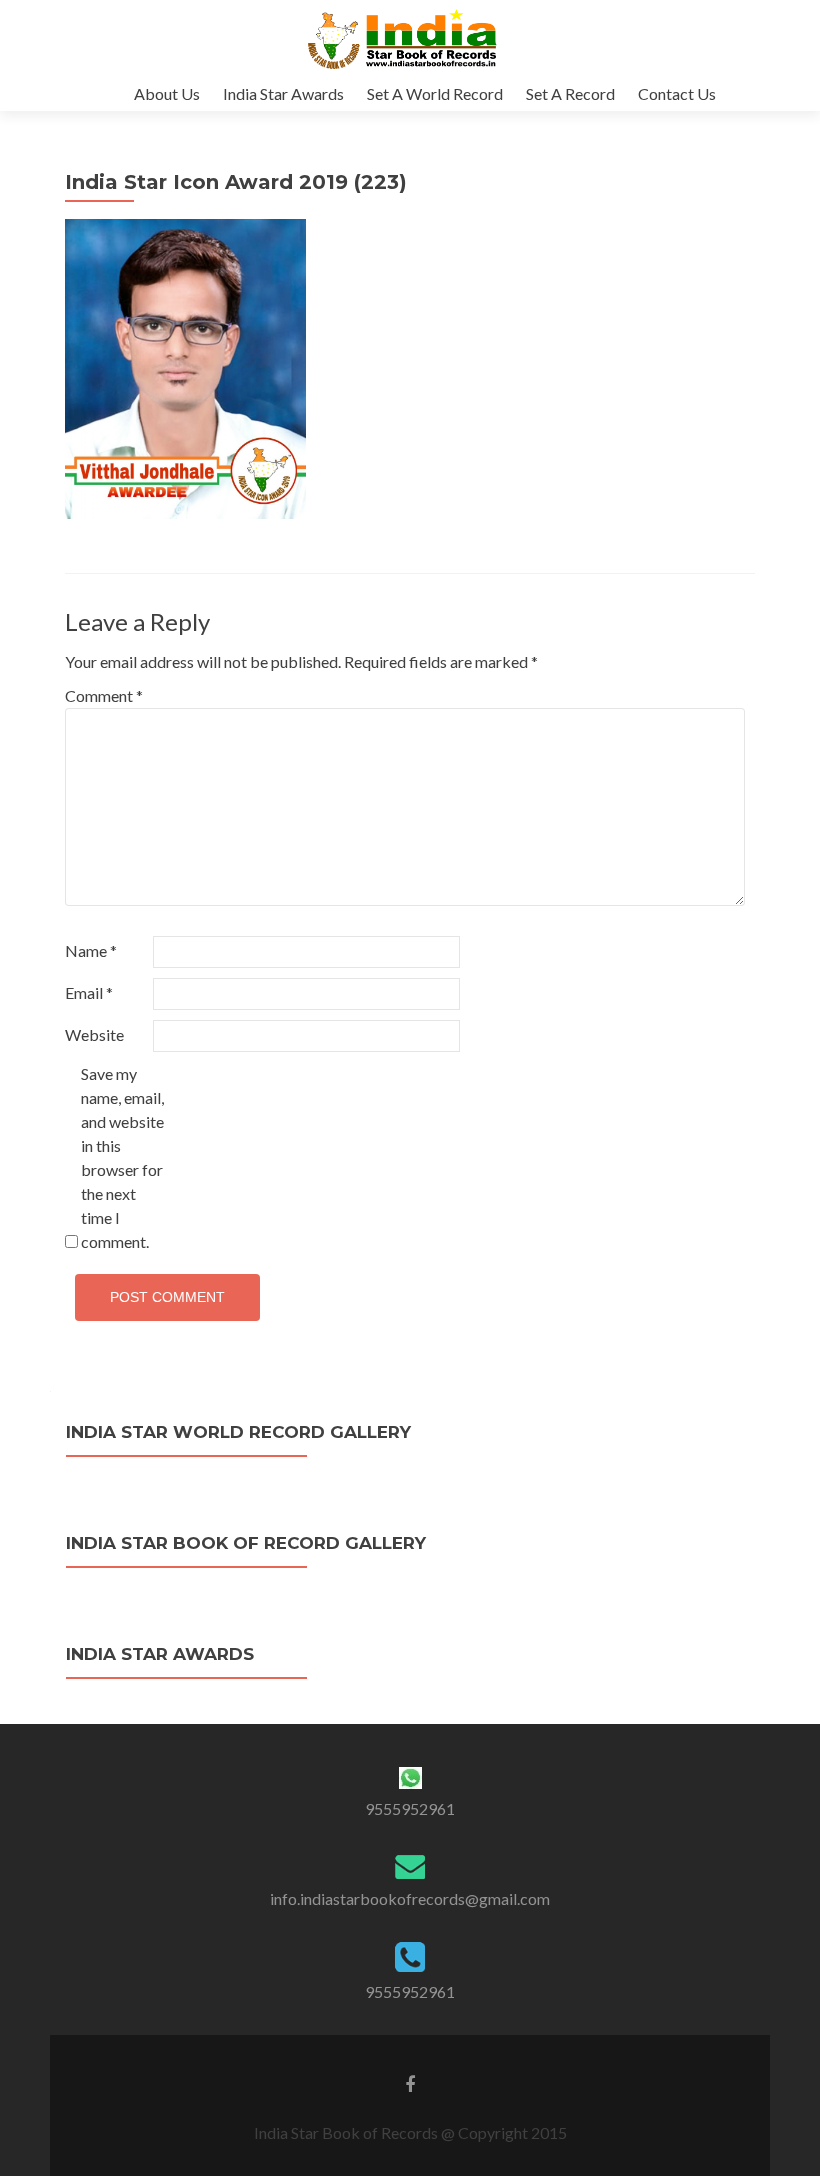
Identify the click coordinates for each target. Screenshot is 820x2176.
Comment (104, 695)
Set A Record (570, 93)
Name (91, 950)
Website (94, 1034)
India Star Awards (283, 93)
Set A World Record (435, 93)
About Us (167, 93)
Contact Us (677, 93)
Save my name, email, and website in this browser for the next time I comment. (122, 1157)
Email (89, 992)
